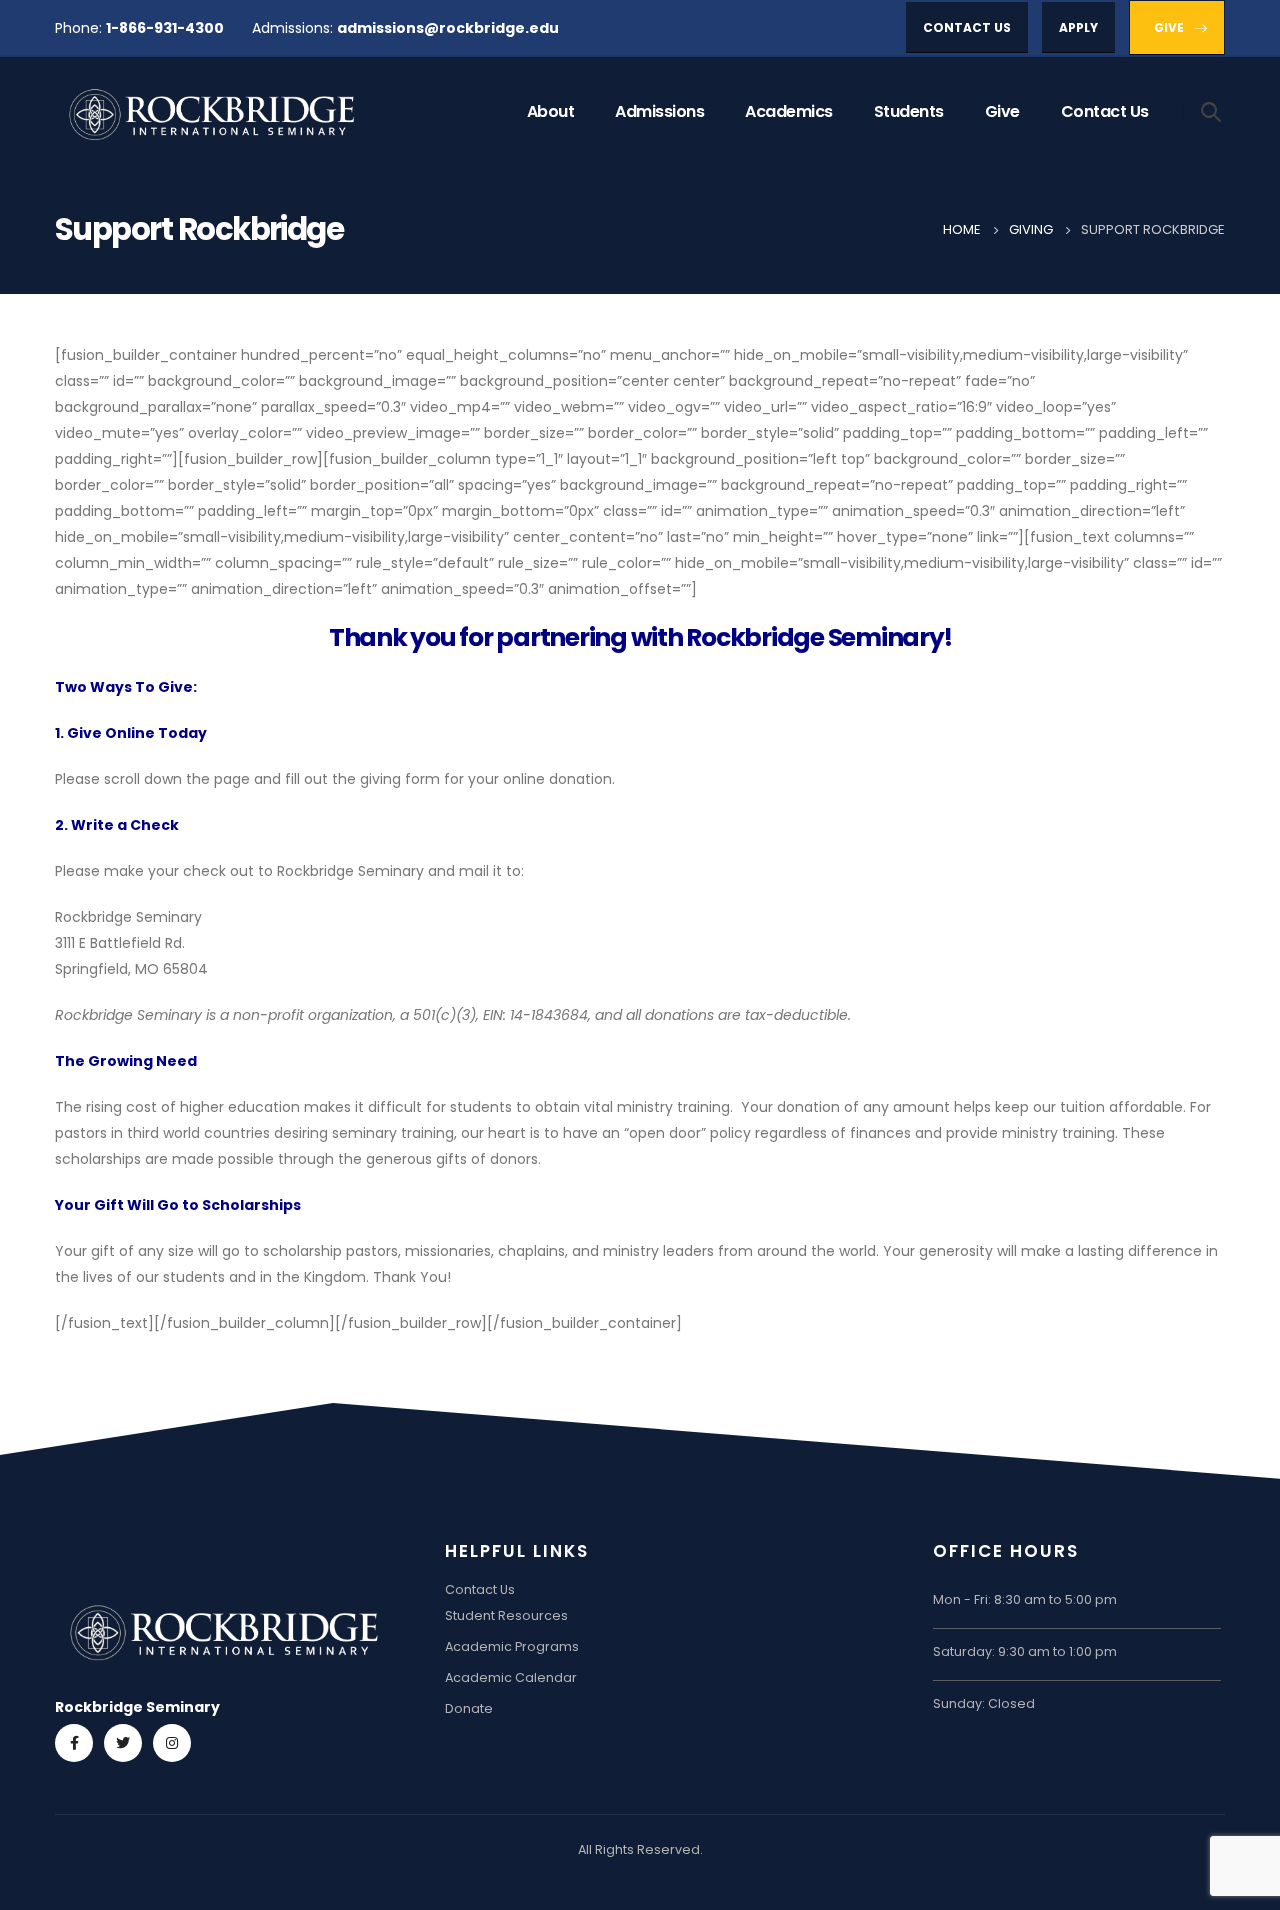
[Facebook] (74, 1743)
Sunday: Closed (984, 1703)
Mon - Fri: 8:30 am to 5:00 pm (1025, 1599)
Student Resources (506, 1615)
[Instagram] (172, 1743)
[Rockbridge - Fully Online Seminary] (215, 112)
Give (1002, 111)
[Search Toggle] (1211, 111)
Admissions (659, 111)
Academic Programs (512, 1646)
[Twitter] (123, 1743)
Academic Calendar (511, 1677)
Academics (789, 111)
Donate (469, 1708)
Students (909, 111)
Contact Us (1105, 111)
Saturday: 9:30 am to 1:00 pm (1025, 1651)
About (551, 111)
